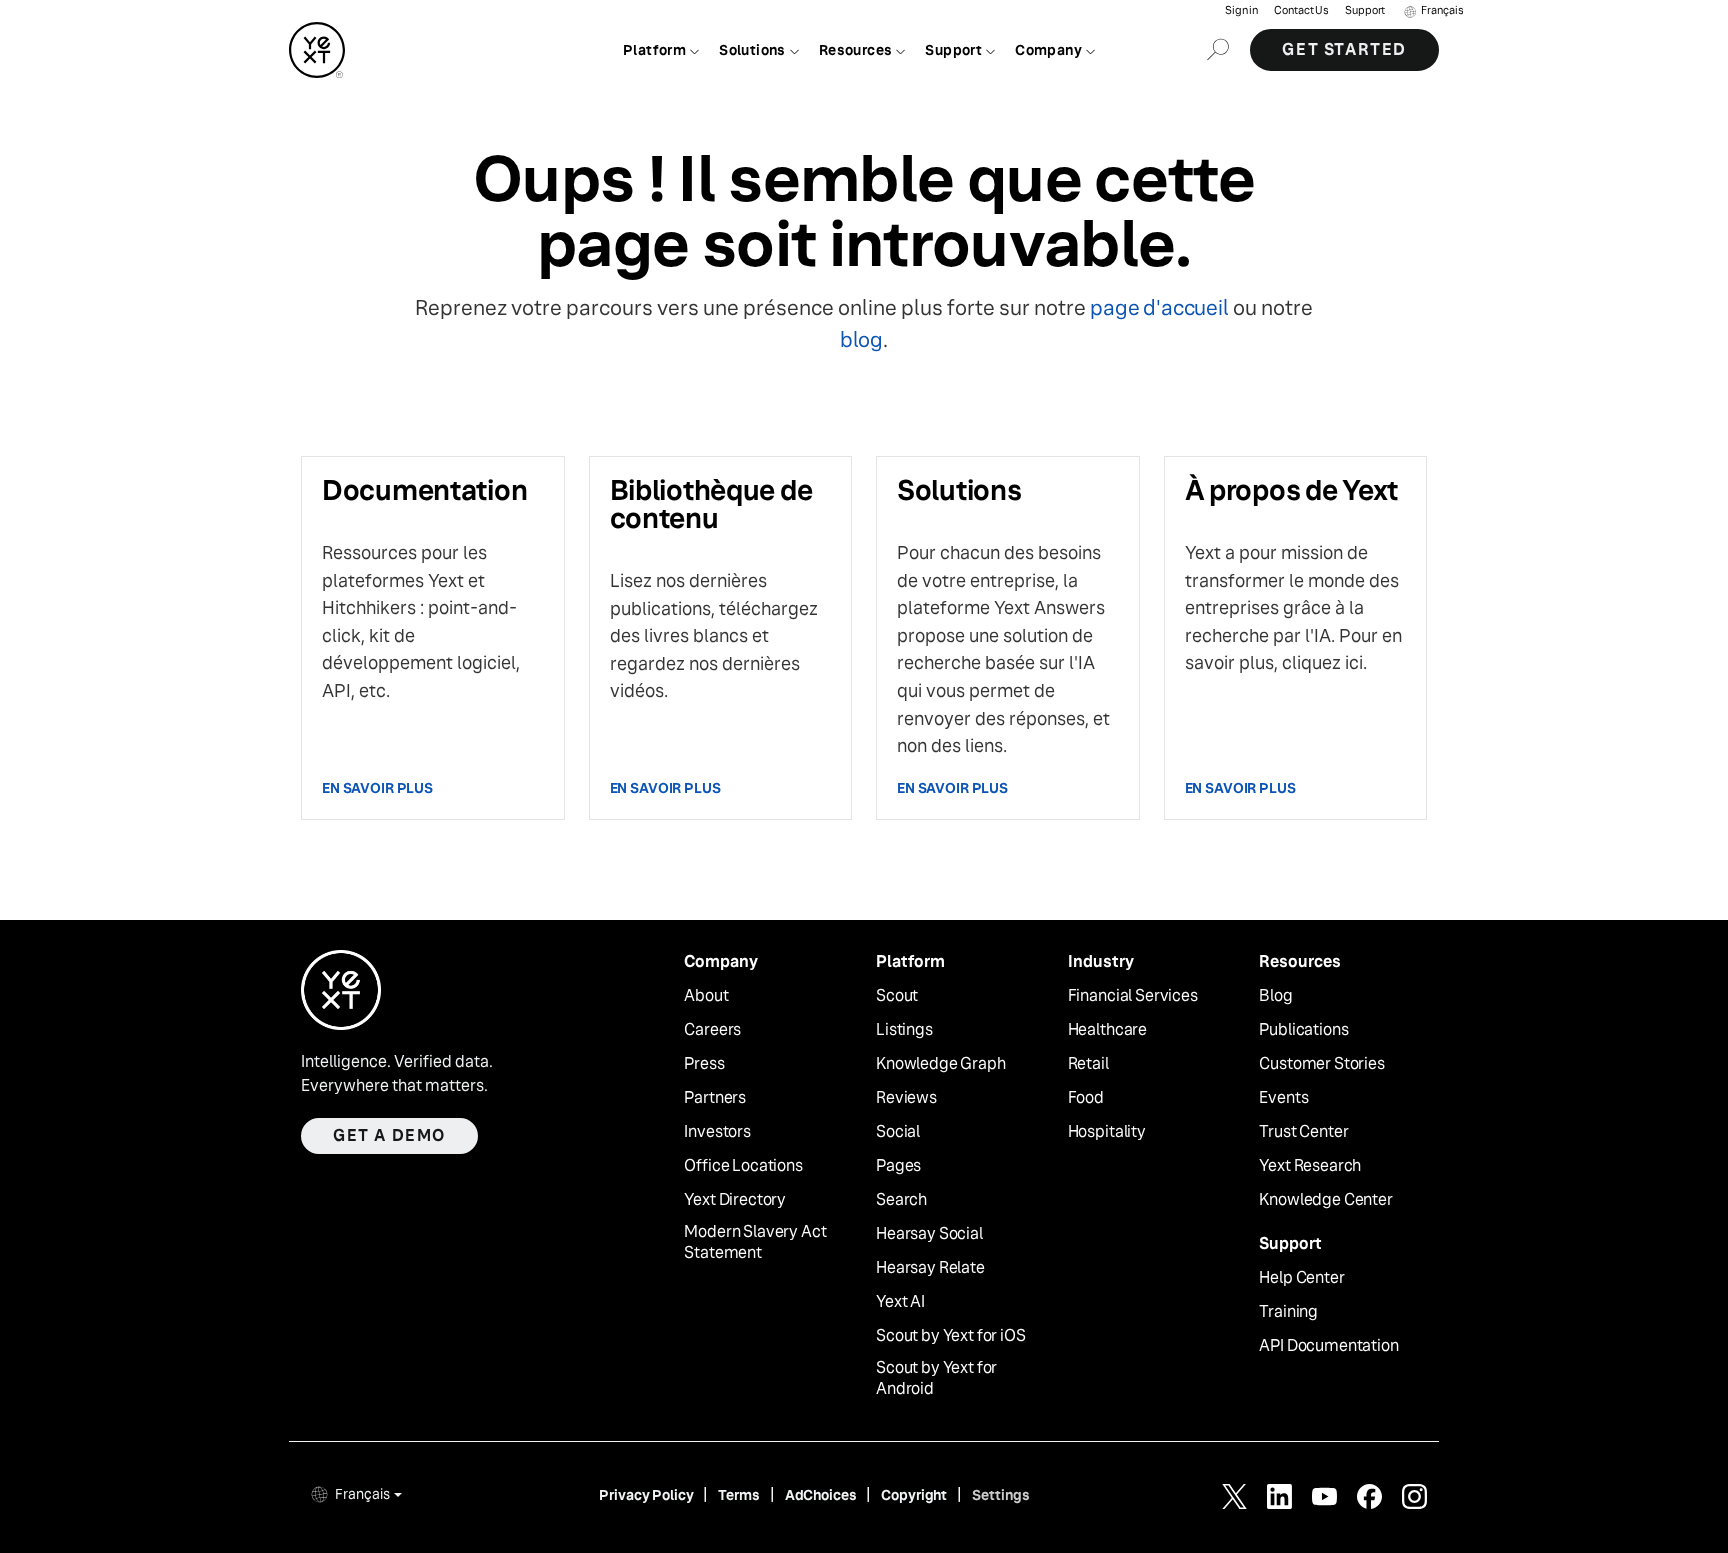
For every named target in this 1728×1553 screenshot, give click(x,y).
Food (1086, 1098)
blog (861, 339)
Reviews (906, 1098)
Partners (715, 1098)
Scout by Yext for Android (936, 1378)
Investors (717, 1132)
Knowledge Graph (941, 1064)
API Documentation (1328, 1346)
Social (898, 1132)
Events (1283, 1098)
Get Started (1344, 49)
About (706, 996)
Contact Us (1301, 10)
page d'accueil (1159, 307)
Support (1365, 10)
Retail (1088, 1064)
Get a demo (389, 1135)
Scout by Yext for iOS (951, 1336)
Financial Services (1133, 996)
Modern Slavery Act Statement (755, 1242)
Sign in (1241, 10)
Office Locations (743, 1166)
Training (1288, 1312)
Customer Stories (1321, 1064)
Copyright (914, 1495)
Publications (1303, 1030)
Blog (1275, 996)
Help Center (1301, 1278)
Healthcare (1107, 1030)
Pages (898, 1166)
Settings (1001, 1495)
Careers (712, 1030)
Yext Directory (735, 1200)
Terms (738, 1495)
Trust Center (1303, 1132)
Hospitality (1107, 1132)
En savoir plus (377, 788)
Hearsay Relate (930, 1268)
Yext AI (900, 1302)
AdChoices (821, 1495)
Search (901, 1200)
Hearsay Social (929, 1234)
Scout (897, 996)
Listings (904, 1030)
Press (704, 1064)
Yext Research (1310, 1166)
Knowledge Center (1325, 1200)
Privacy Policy (646, 1495)
